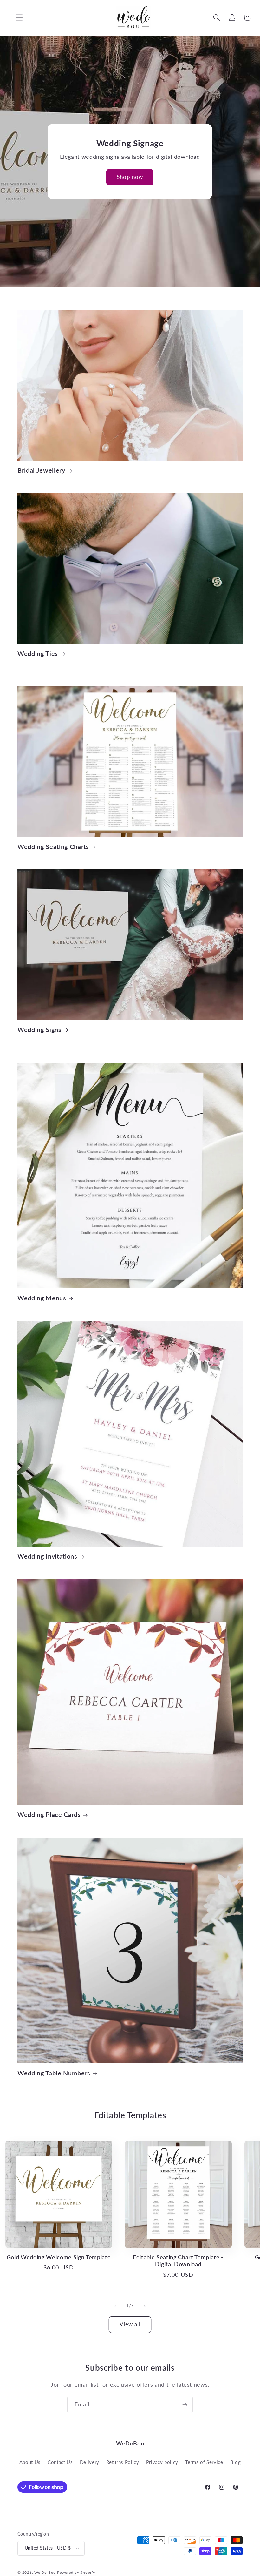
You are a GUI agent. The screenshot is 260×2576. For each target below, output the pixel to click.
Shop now (130, 177)
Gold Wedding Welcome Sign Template (59, 2257)
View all (130, 2324)
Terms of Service (204, 2462)
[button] (15, 17)
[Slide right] (145, 2306)
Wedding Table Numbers (54, 2073)
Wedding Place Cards (49, 1814)
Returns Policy (123, 2462)
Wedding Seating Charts (53, 846)
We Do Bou (45, 2572)
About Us (30, 2462)
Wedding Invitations (47, 1556)
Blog (236, 2462)
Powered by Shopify (76, 2572)
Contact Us (60, 2462)
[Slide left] (115, 2306)
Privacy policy (162, 2462)
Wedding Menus (42, 1298)
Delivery (90, 2462)
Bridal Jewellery (41, 470)
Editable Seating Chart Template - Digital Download (178, 2261)
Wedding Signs (39, 1029)
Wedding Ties (38, 653)
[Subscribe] (185, 2405)
